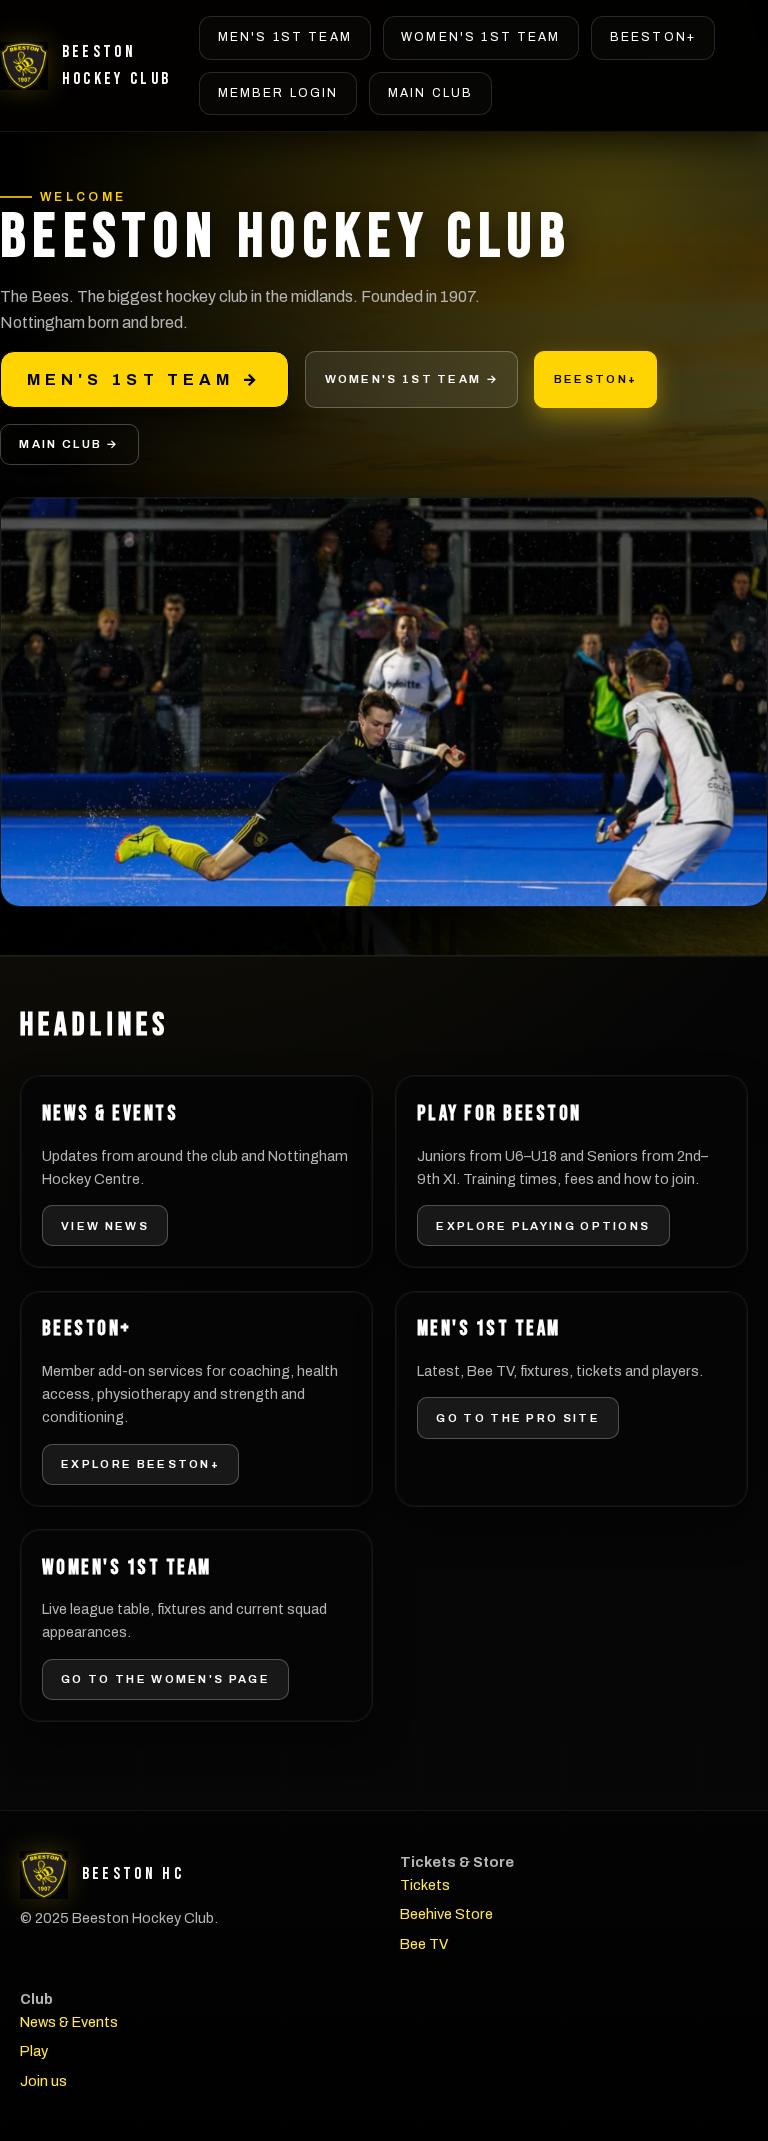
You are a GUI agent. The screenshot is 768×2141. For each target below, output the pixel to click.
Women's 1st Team (481, 37)
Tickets (425, 1885)
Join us (43, 2081)
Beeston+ (653, 37)
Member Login (278, 93)
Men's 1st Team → (145, 379)
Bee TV (424, 1944)
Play (34, 2051)
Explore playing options (543, 1226)
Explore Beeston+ (140, 1464)
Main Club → (69, 444)
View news (105, 1226)
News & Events (69, 2022)
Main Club (430, 93)
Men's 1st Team (285, 37)
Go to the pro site (517, 1418)
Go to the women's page (165, 1679)
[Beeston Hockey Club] (24, 66)
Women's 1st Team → (412, 379)
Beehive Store (446, 1914)
